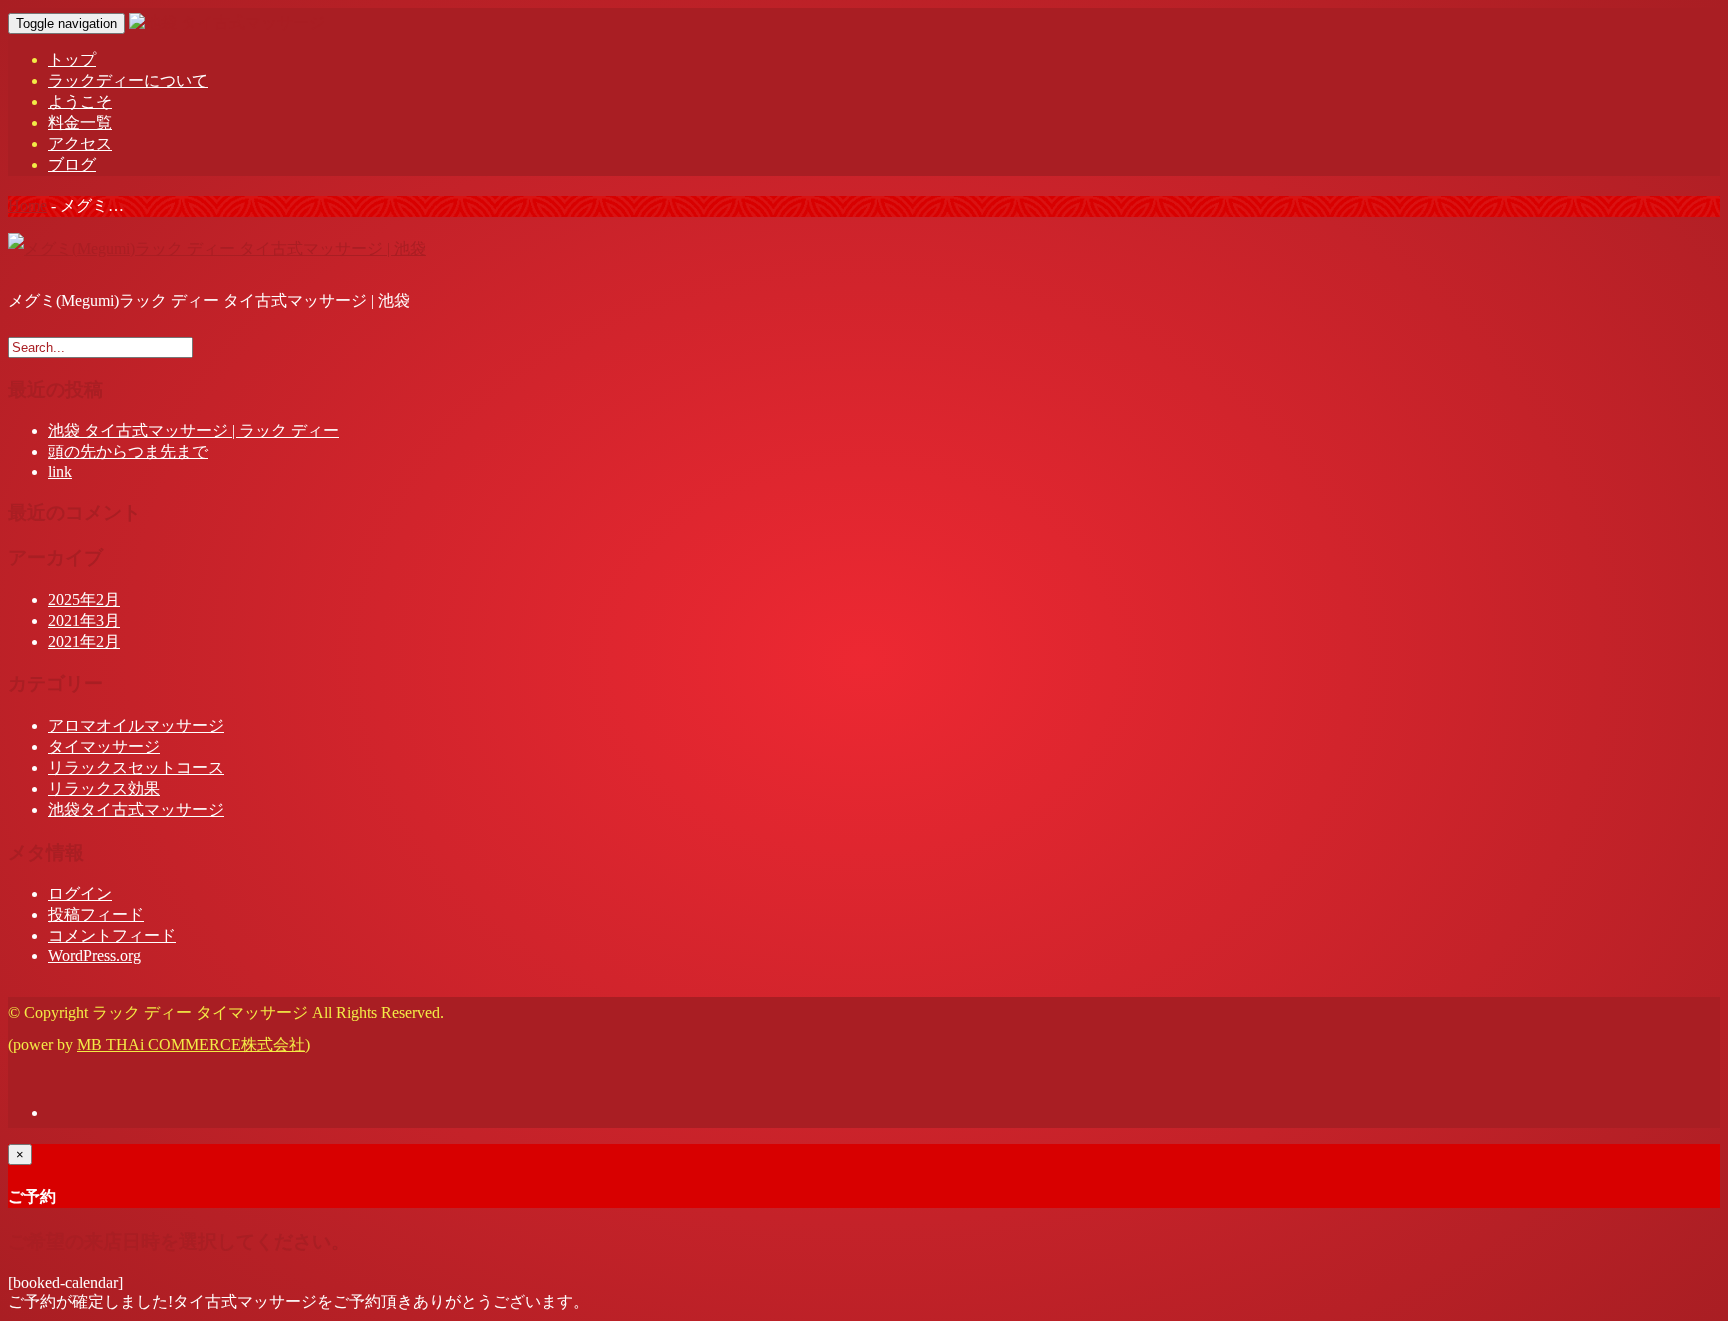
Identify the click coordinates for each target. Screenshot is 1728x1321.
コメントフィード (112, 935)
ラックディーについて (128, 80)
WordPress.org (94, 955)
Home (27, 205)
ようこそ (80, 101)
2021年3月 (84, 620)
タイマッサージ (104, 746)
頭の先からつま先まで (128, 451)
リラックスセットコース (136, 767)
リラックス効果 (104, 788)
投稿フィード (96, 914)
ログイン (80, 893)
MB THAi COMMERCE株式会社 (191, 1044)
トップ (72, 59)
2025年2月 (84, 599)
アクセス (80, 143)
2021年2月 (84, 641)
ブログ (72, 164)
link (60, 471)
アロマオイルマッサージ (136, 725)
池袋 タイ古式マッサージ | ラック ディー (193, 430)
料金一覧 (80, 122)
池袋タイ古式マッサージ (136, 809)
